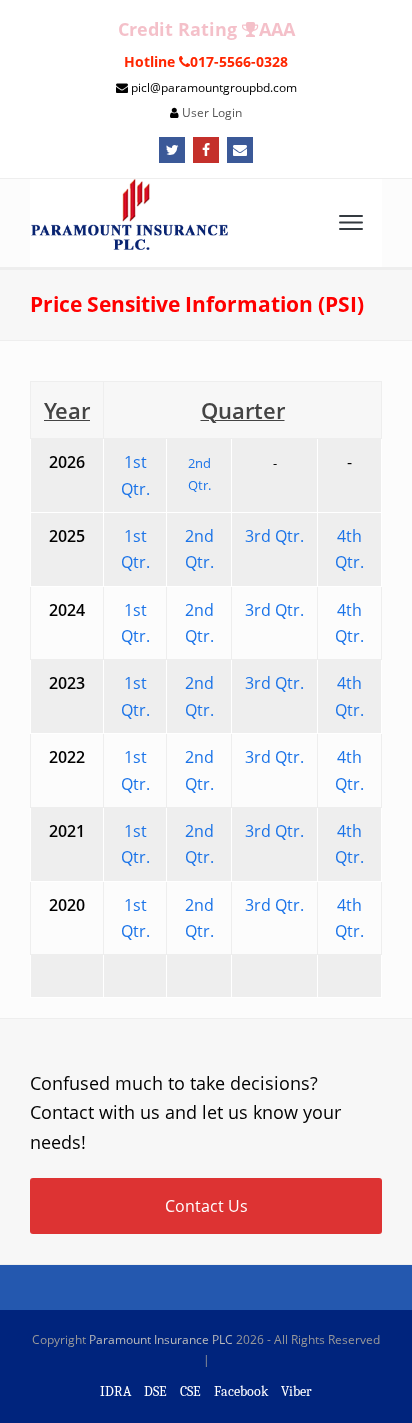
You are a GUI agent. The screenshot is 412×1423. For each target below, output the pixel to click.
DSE (155, 1391)
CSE (190, 1391)
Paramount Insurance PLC (161, 1339)
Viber (296, 1391)
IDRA (115, 1391)
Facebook (241, 1391)
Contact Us (206, 1206)
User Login (212, 112)
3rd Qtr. (274, 610)
